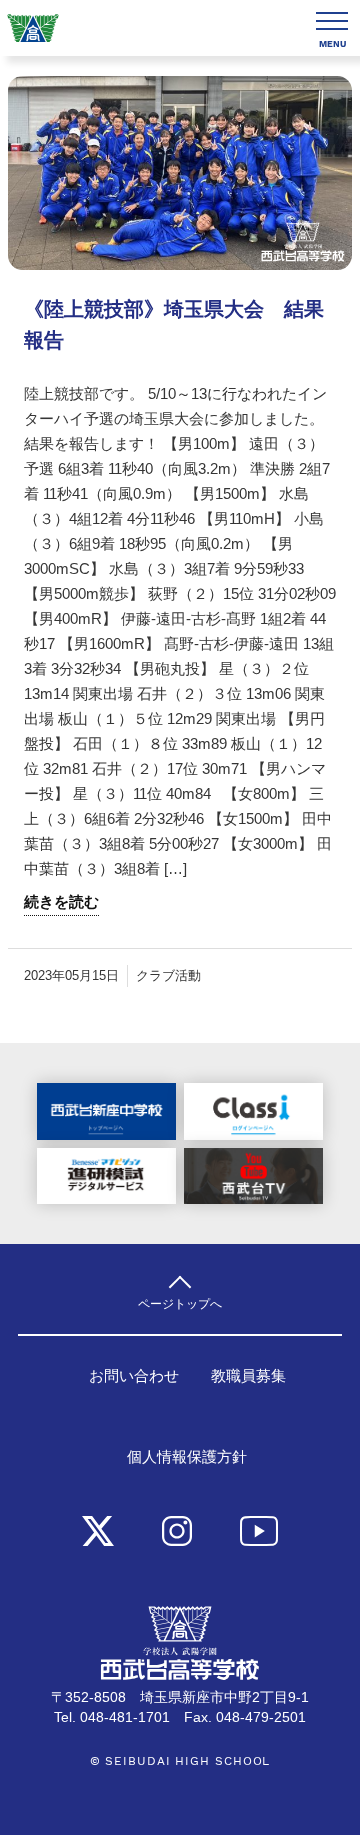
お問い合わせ (134, 1376)
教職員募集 (248, 1376)
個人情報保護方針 (187, 1457)
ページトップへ (180, 1303)
